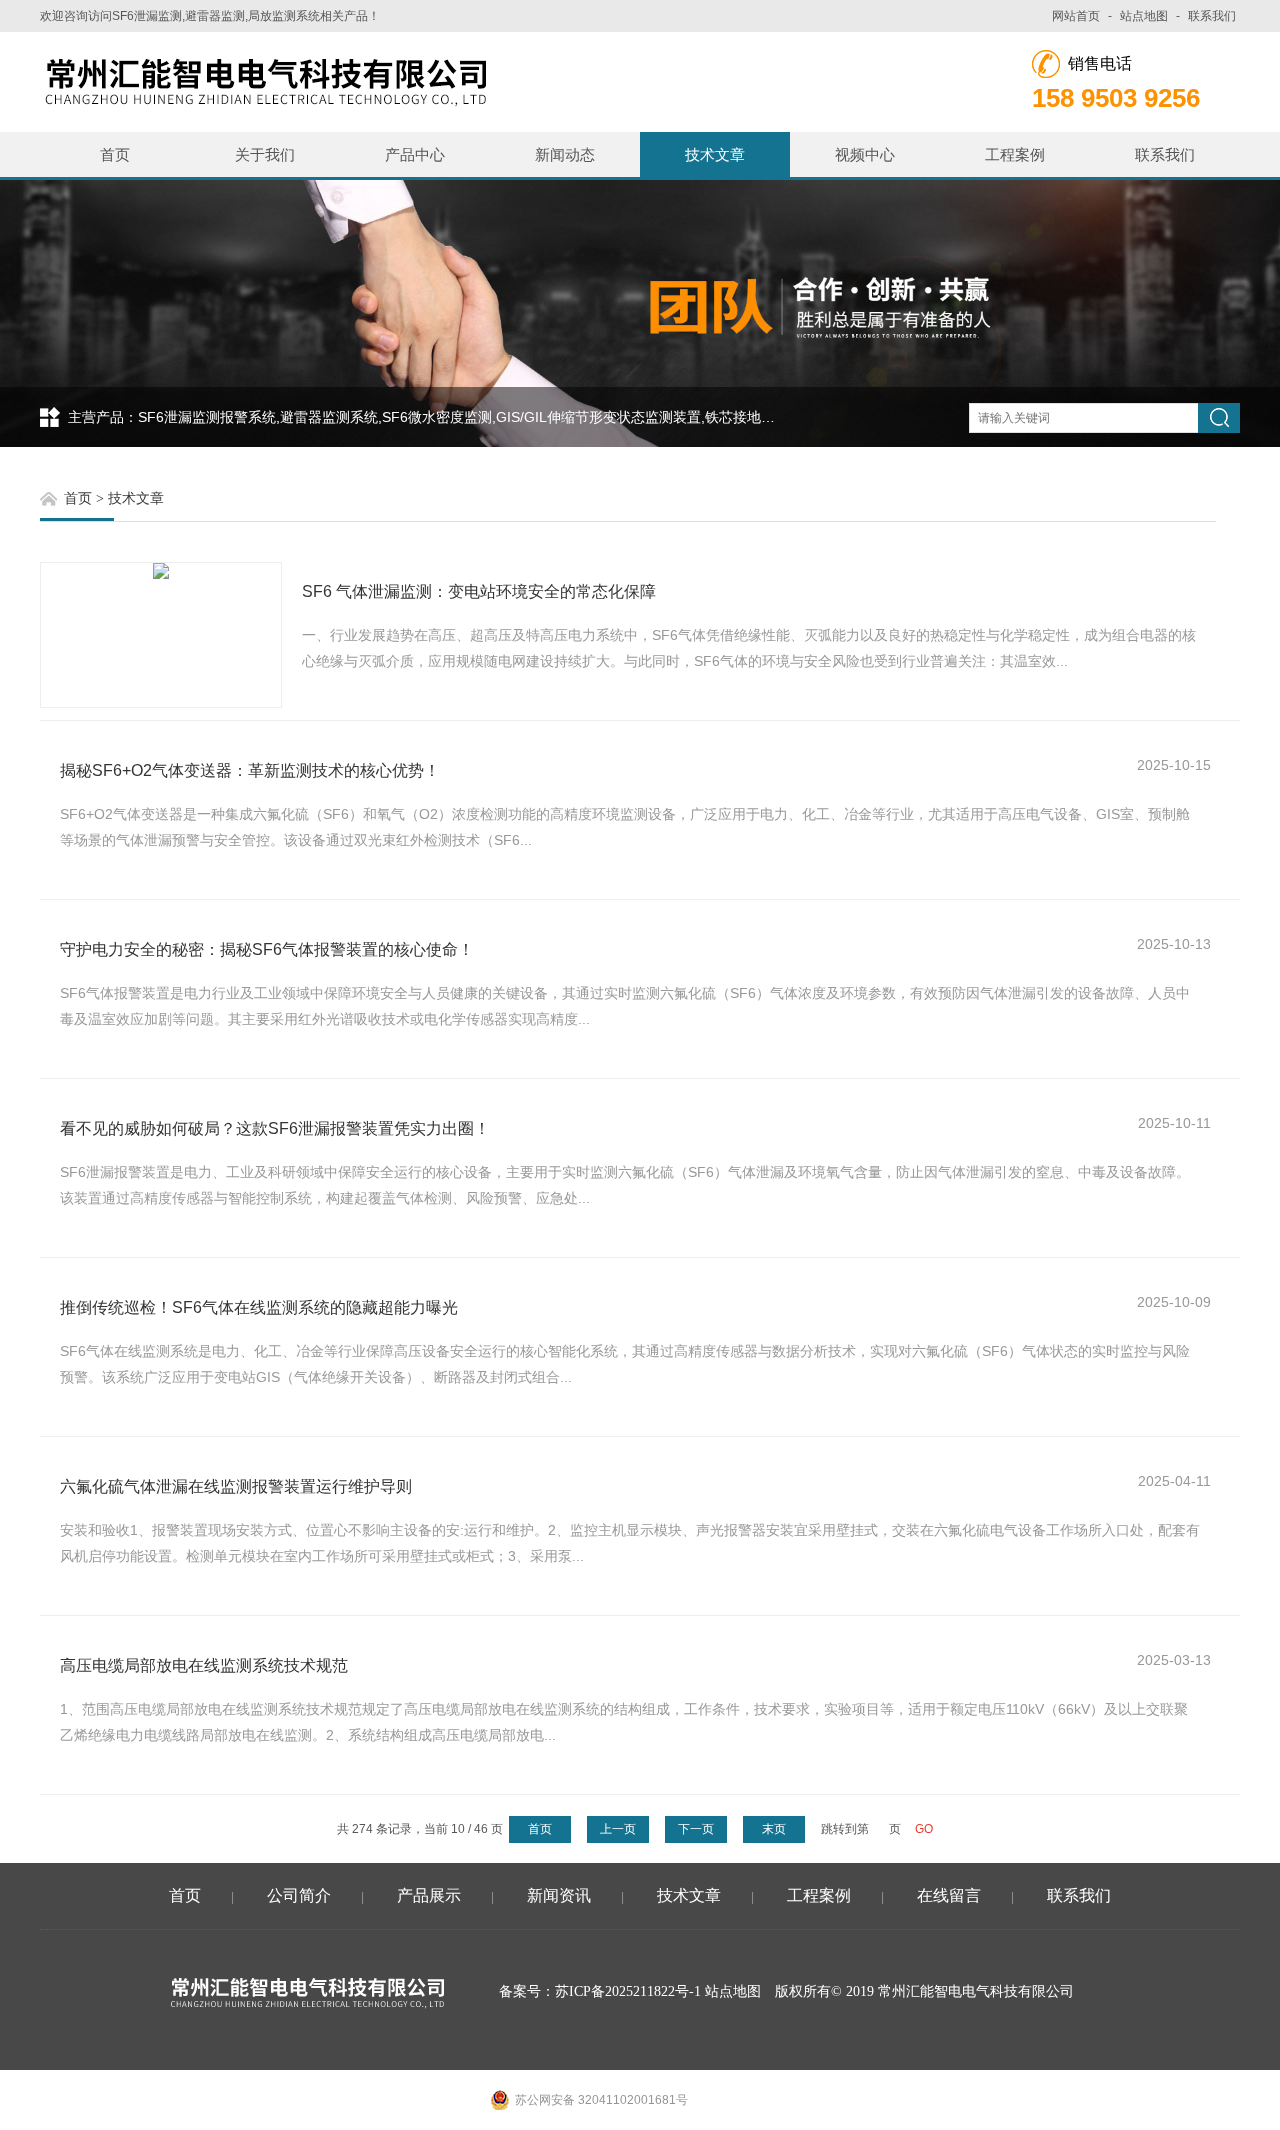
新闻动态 (565, 154)
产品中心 (415, 154)
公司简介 (299, 1895)
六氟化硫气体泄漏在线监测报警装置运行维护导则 (236, 1486)
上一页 (618, 1829)
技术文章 (715, 154)
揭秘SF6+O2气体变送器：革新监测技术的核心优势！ (250, 770)
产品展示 (429, 1895)
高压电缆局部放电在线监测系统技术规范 (204, 1665)
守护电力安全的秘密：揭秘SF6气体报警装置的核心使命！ (267, 949)
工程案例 (1015, 154)
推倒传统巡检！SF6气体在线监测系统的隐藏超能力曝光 (259, 1307)
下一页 (696, 1829)
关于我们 (265, 154)
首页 (115, 154)
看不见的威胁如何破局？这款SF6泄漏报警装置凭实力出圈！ (275, 1128)
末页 (774, 1829)
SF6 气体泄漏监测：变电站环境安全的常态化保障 (479, 591)
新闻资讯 (559, 1895)
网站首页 (1076, 16)
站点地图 (1144, 16)
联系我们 (1212, 16)
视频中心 (865, 154)
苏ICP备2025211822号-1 (628, 1991)
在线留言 (949, 1895)
